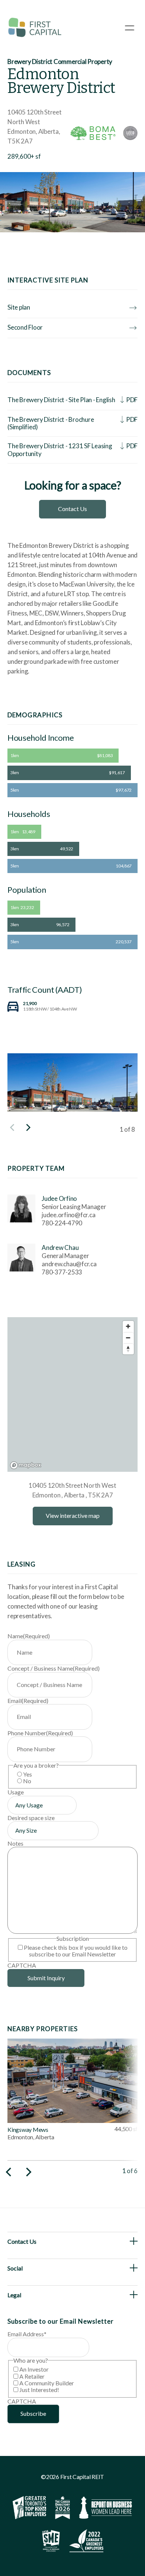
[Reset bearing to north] (128, 1349)
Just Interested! (39, 2390)
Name (29, 1636)
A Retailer (32, 2376)
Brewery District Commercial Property (60, 62)
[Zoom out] (128, 1338)
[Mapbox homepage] (26, 1465)
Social (15, 2268)
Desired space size (31, 1818)
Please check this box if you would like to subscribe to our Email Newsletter (76, 1951)
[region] (72, 1394)
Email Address (27, 2334)
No (27, 1781)
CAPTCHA (22, 1965)
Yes (28, 1774)
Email (28, 1701)
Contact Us (72, 509)
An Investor (34, 2369)
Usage (16, 1792)
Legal (14, 2295)
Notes (15, 1843)
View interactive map (73, 1515)
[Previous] (9, 2172)
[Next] (28, 1128)
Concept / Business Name (54, 1668)
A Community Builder (47, 2383)
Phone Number (40, 1733)
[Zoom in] (128, 1326)
